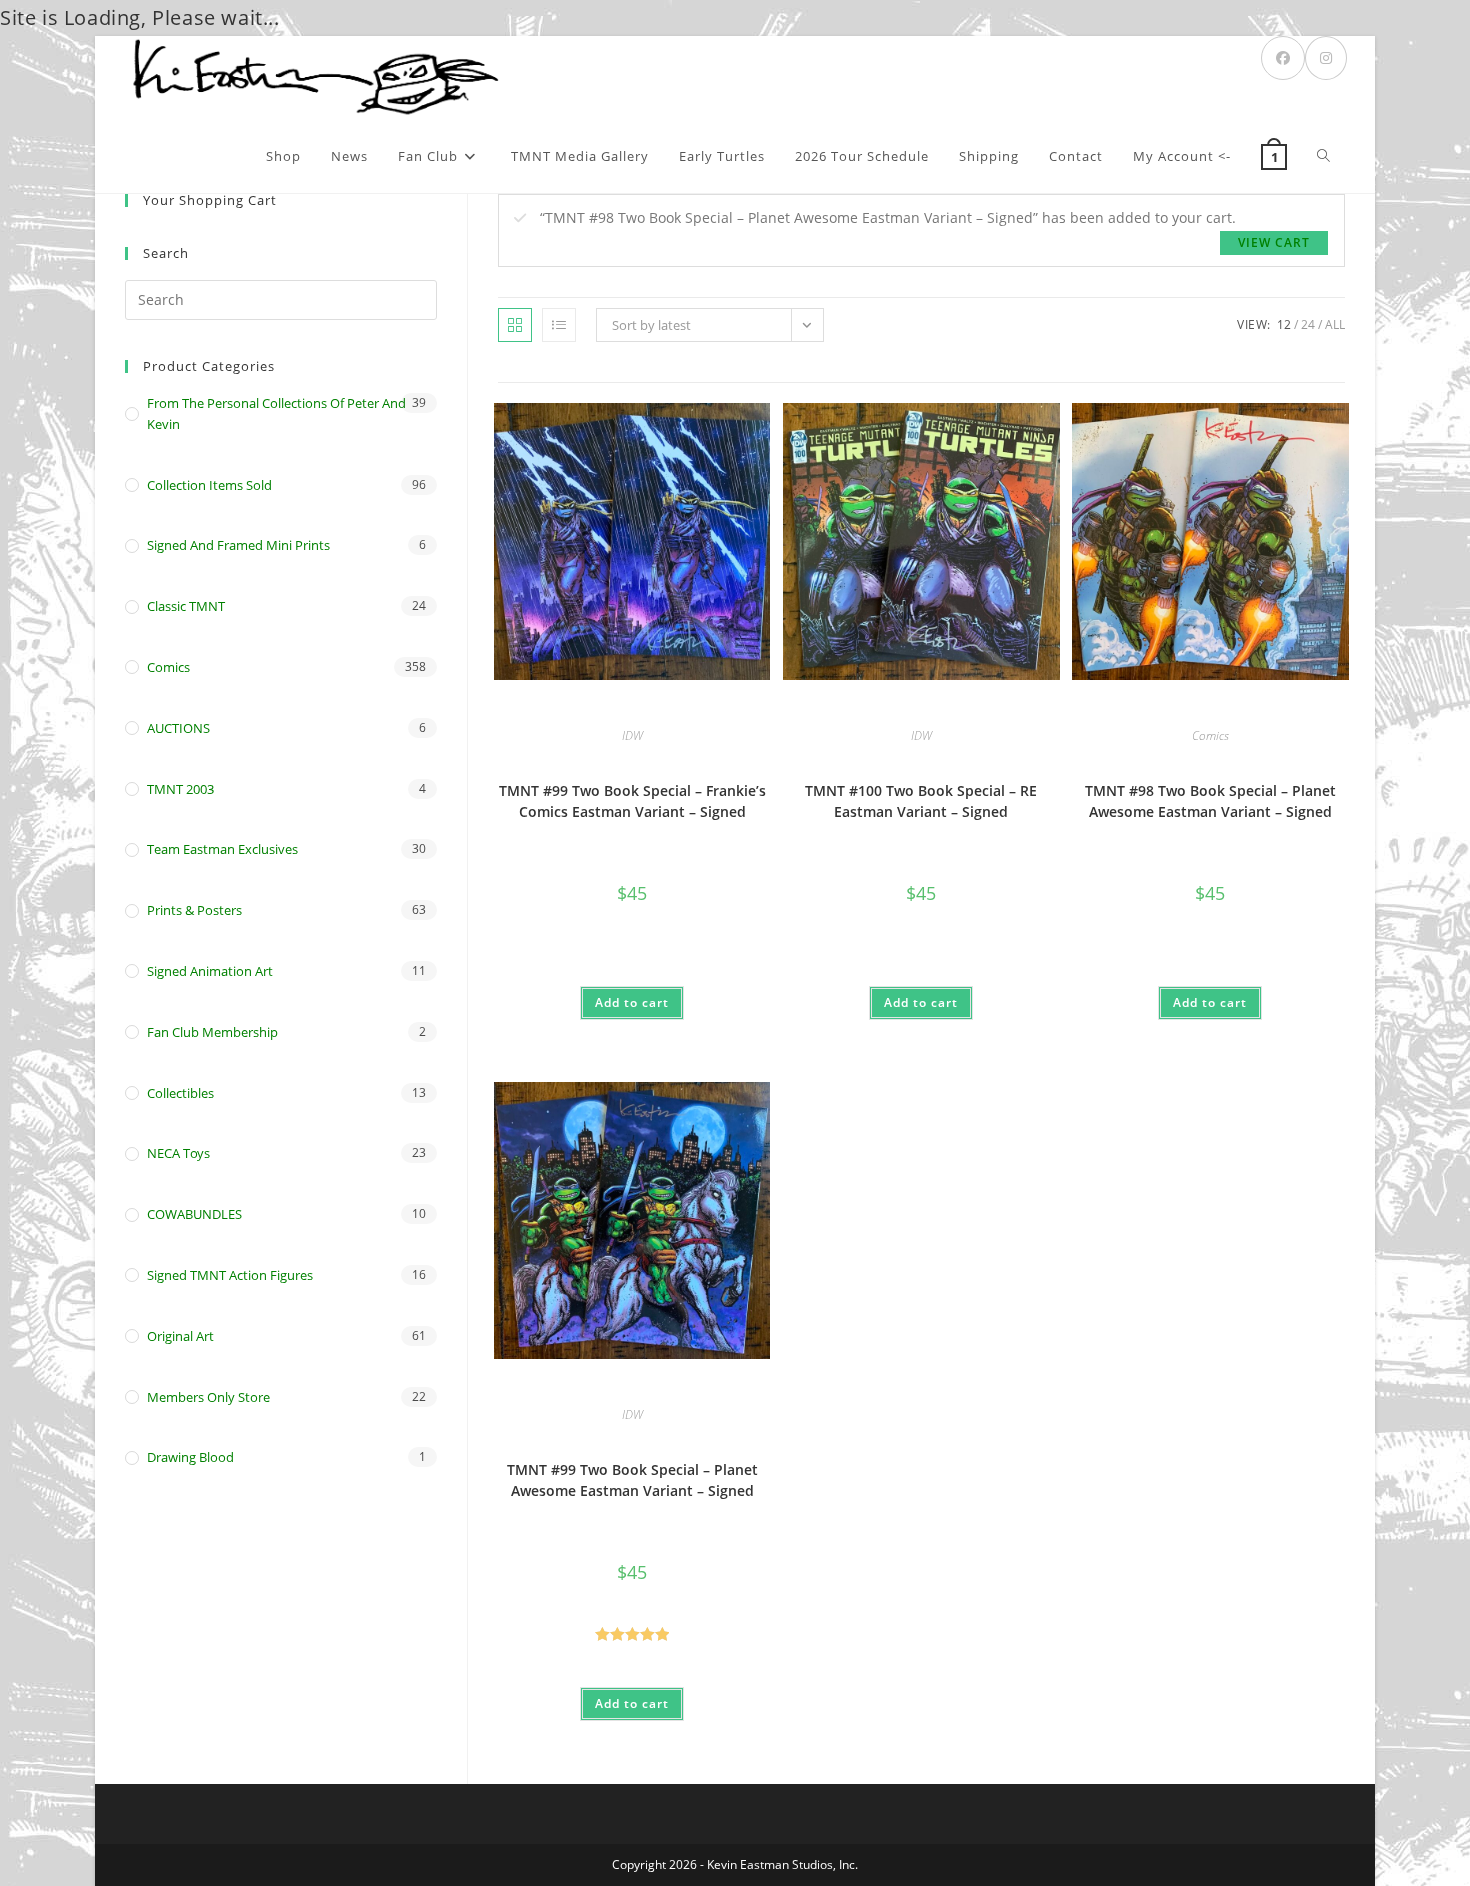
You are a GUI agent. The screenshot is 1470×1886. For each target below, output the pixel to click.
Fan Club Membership (212, 1032)
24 (1308, 324)
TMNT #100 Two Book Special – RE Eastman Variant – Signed (921, 801)
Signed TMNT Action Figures (230, 1275)
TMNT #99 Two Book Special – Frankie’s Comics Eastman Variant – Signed (632, 801)
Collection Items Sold (209, 485)
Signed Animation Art (210, 971)
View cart (1274, 242)
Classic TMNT (186, 606)
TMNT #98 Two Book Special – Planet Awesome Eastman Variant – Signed (1210, 801)
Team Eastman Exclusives (222, 849)
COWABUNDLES (194, 1214)
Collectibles (180, 1093)
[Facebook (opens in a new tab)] (1283, 58)
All (1335, 324)
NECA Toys (178, 1153)
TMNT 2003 (180, 789)
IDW (632, 735)
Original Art (180, 1336)
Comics (1210, 735)
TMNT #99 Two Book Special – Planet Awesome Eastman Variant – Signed (632, 1480)
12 (1284, 324)
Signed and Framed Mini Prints (238, 545)
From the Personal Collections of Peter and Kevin (276, 413)
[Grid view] (515, 325)
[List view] (559, 325)
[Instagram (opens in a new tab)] (1326, 58)
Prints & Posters (194, 910)
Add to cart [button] (632, 1002)
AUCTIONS (178, 728)
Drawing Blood (190, 1457)
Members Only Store (208, 1397)
